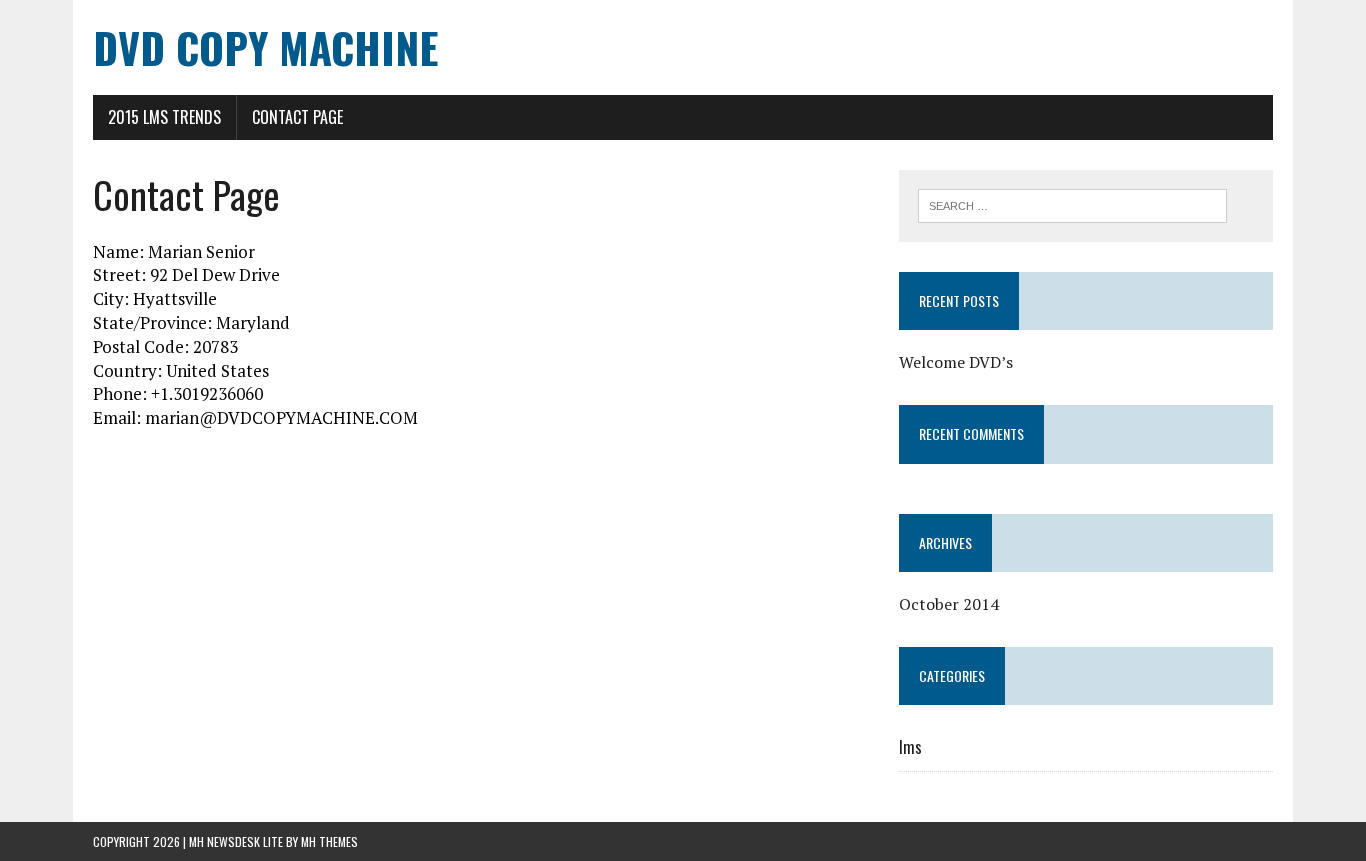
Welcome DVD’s (956, 362)
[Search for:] (1072, 204)
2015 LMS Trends (164, 117)
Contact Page (297, 117)
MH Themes (329, 841)
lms (910, 747)
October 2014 (949, 604)
